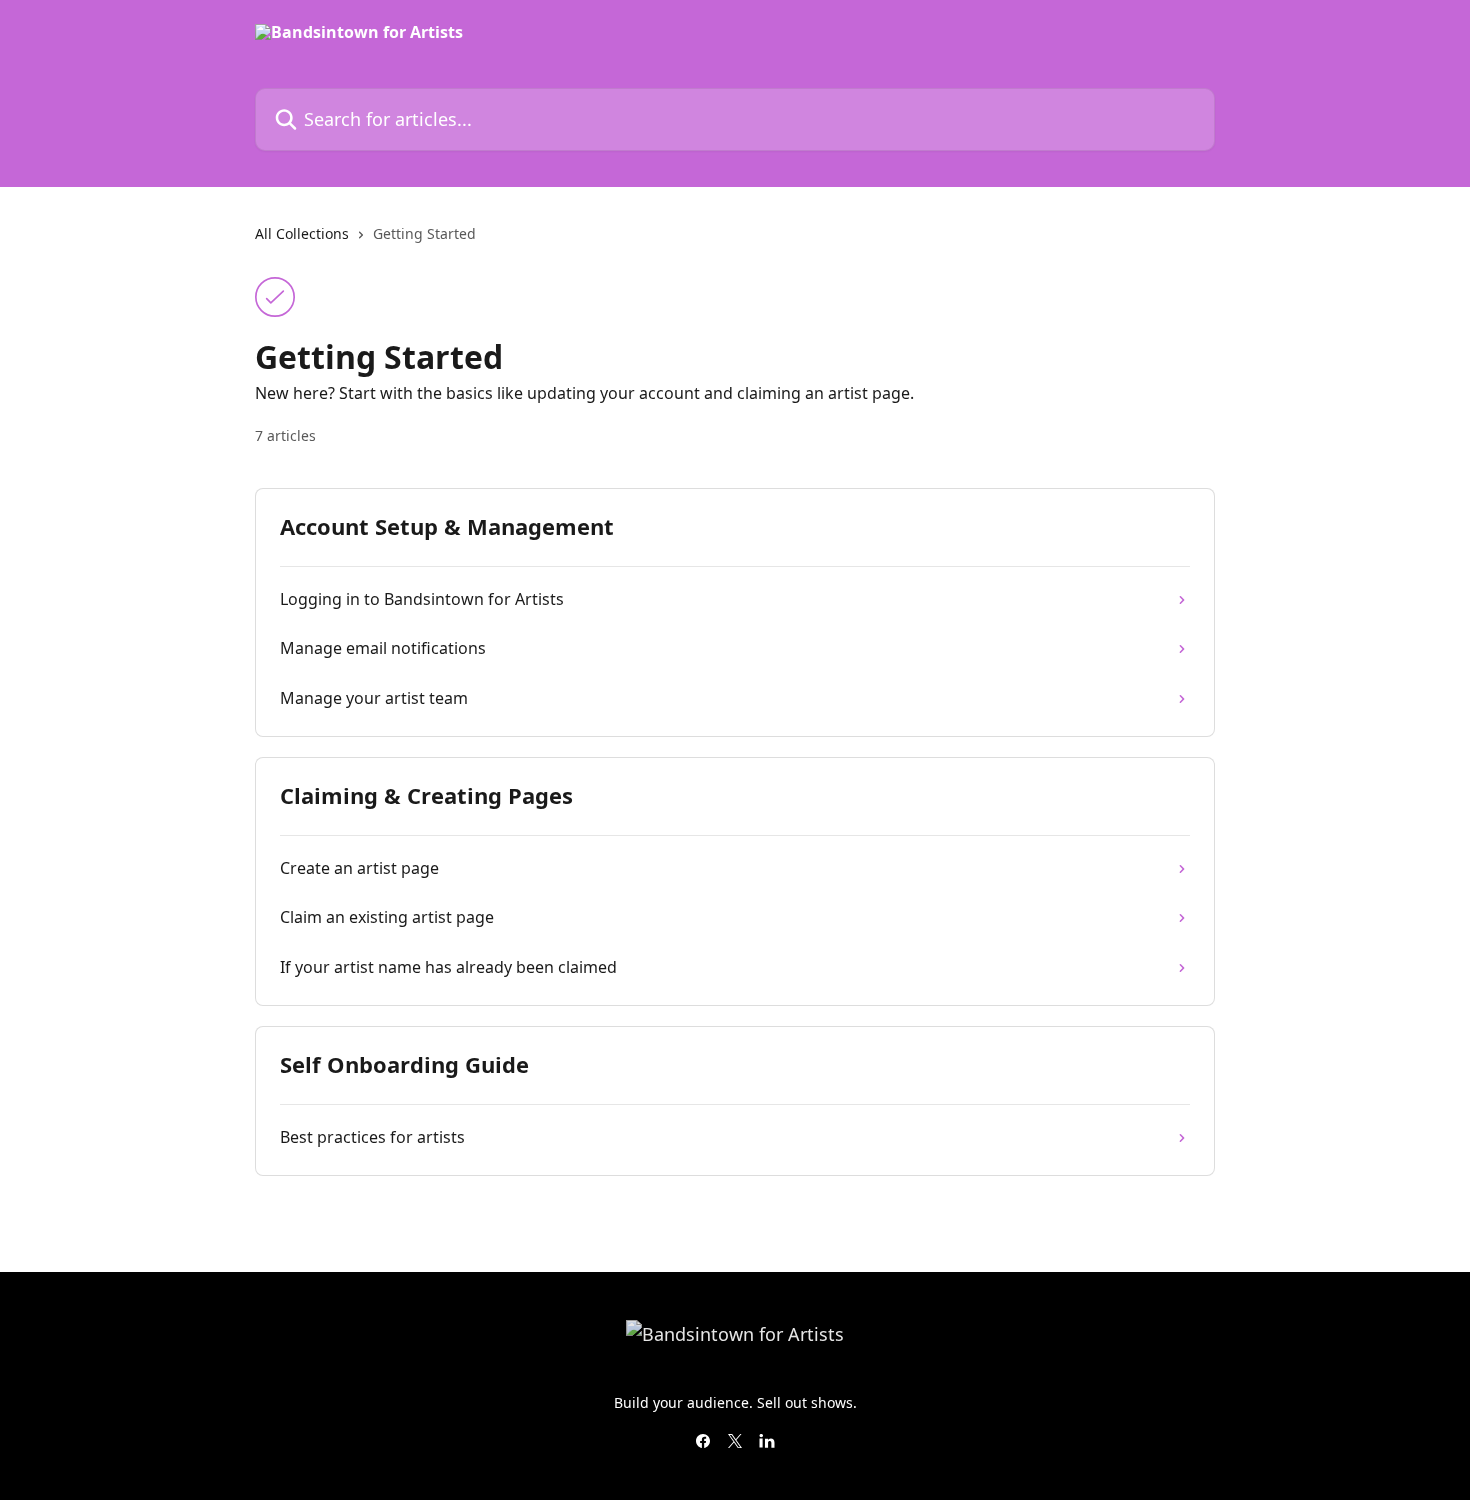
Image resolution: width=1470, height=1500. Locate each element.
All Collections (302, 233)
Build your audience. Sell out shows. (735, 1402)
